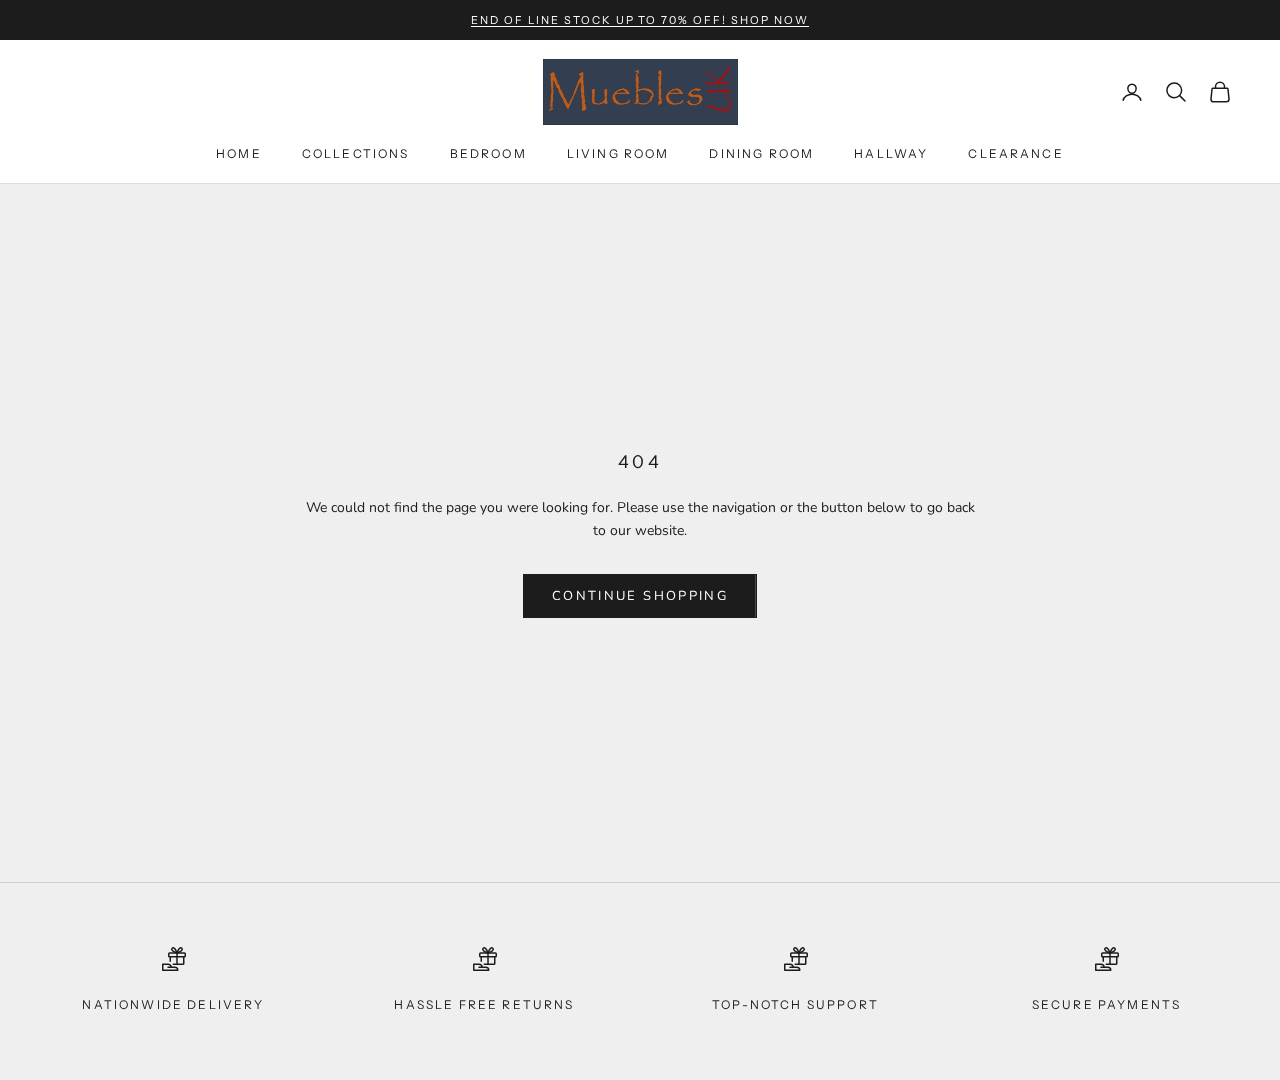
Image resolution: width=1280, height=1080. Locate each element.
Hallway (891, 153)
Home (239, 153)
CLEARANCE (1015, 153)
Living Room (618, 153)
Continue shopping (640, 596)
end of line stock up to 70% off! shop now (640, 20)
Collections (356, 153)
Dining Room (761, 153)
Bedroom (488, 153)
